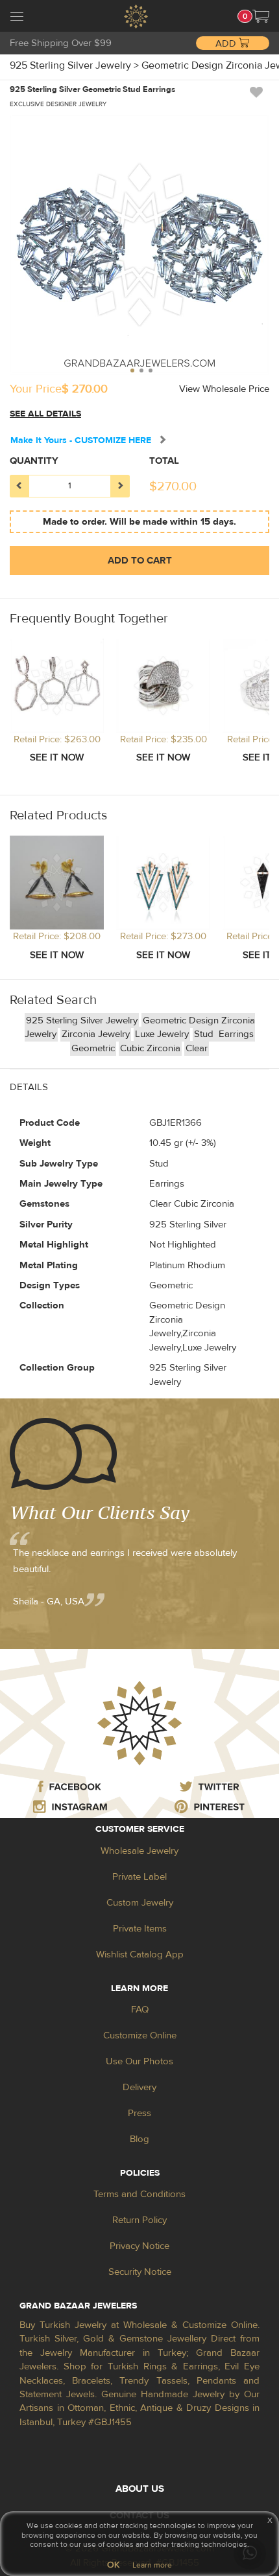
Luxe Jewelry (162, 1034)
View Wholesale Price (224, 389)
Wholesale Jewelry (139, 1851)
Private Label (139, 1877)
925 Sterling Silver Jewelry (82, 1020)
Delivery (139, 2087)
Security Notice (140, 2272)
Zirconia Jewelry (96, 1034)
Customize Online (140, 2035)
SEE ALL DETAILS (45, 414)
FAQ (140, 2010)
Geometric (93, 1048)
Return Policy (139, 2220)
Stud (205, 1034)
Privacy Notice (139, 2246)
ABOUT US (140, 2489)
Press (139, 2113)
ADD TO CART (140, 561)
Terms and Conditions (139, 2194)
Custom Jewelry (140, 1903)
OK (113, 2565)
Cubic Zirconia (150, 1048)
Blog (139, 2139)
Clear (197, 1048)
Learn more (152, 2565)
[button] (261, 16)
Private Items (140, 1929)
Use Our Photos (139, 2061)
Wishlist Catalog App (140, 1955)
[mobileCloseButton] (17, 18)
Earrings (236, 1034)
